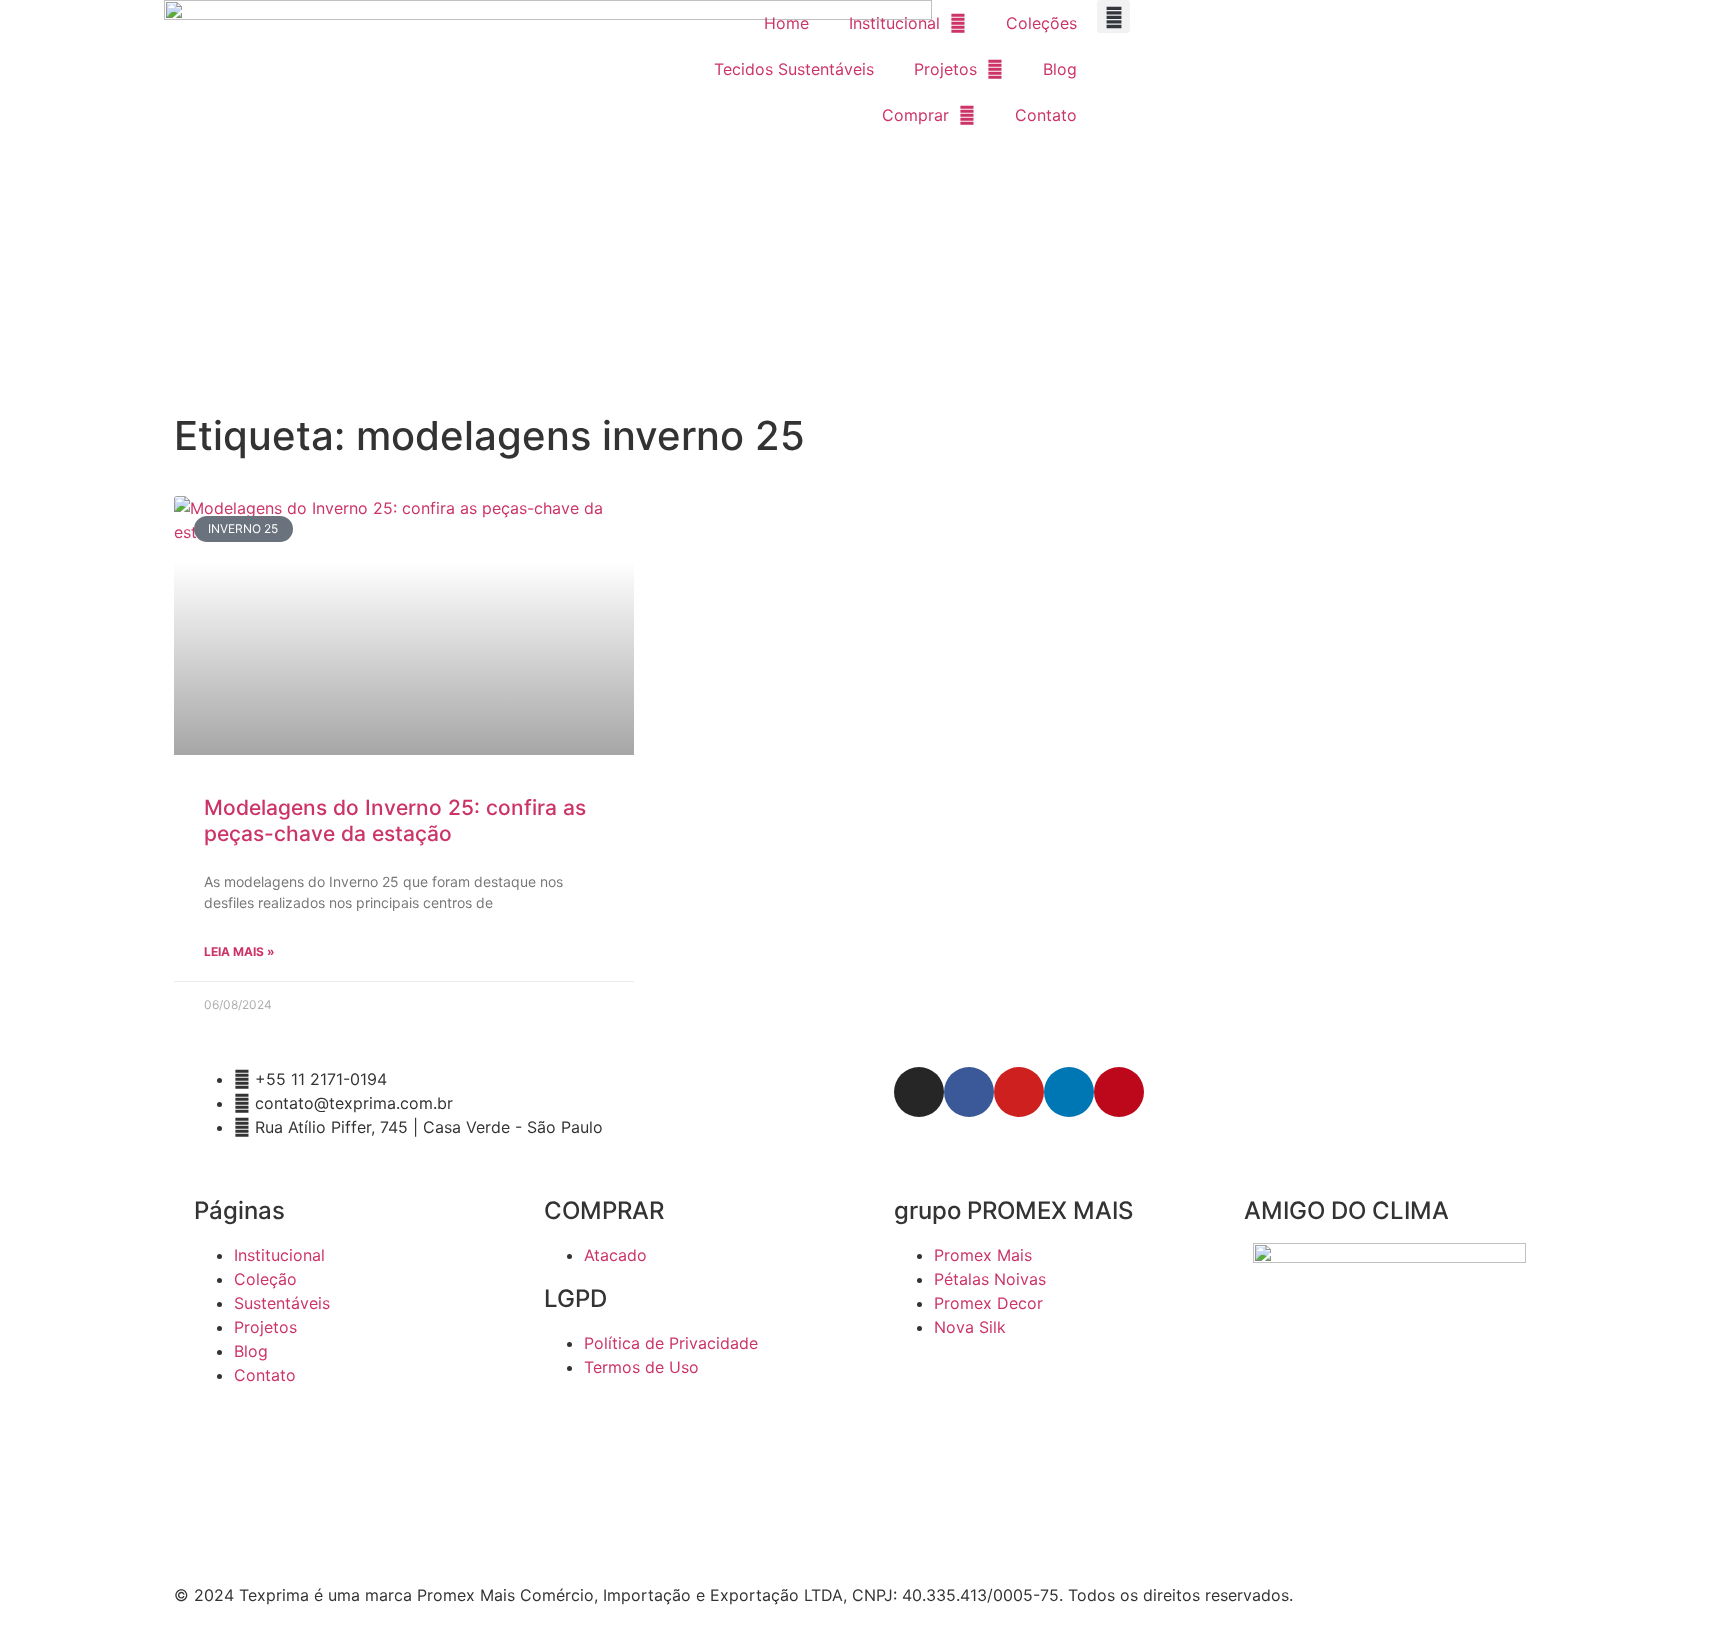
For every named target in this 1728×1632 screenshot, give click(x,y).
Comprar (915, 115)
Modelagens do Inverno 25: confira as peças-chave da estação (395, 820)
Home (786, 23)
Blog (1060, 69)
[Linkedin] (1069, 1092)
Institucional (894, 23)
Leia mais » (239, 951)
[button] (1113, 16)
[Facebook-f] (969, 1092)
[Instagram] (919, 1092)
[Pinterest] (1119, 1092)
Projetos (945, 69)
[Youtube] (1019, 1092)
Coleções (1041, 23)
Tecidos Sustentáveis (794, 69)
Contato (1046, 115)
